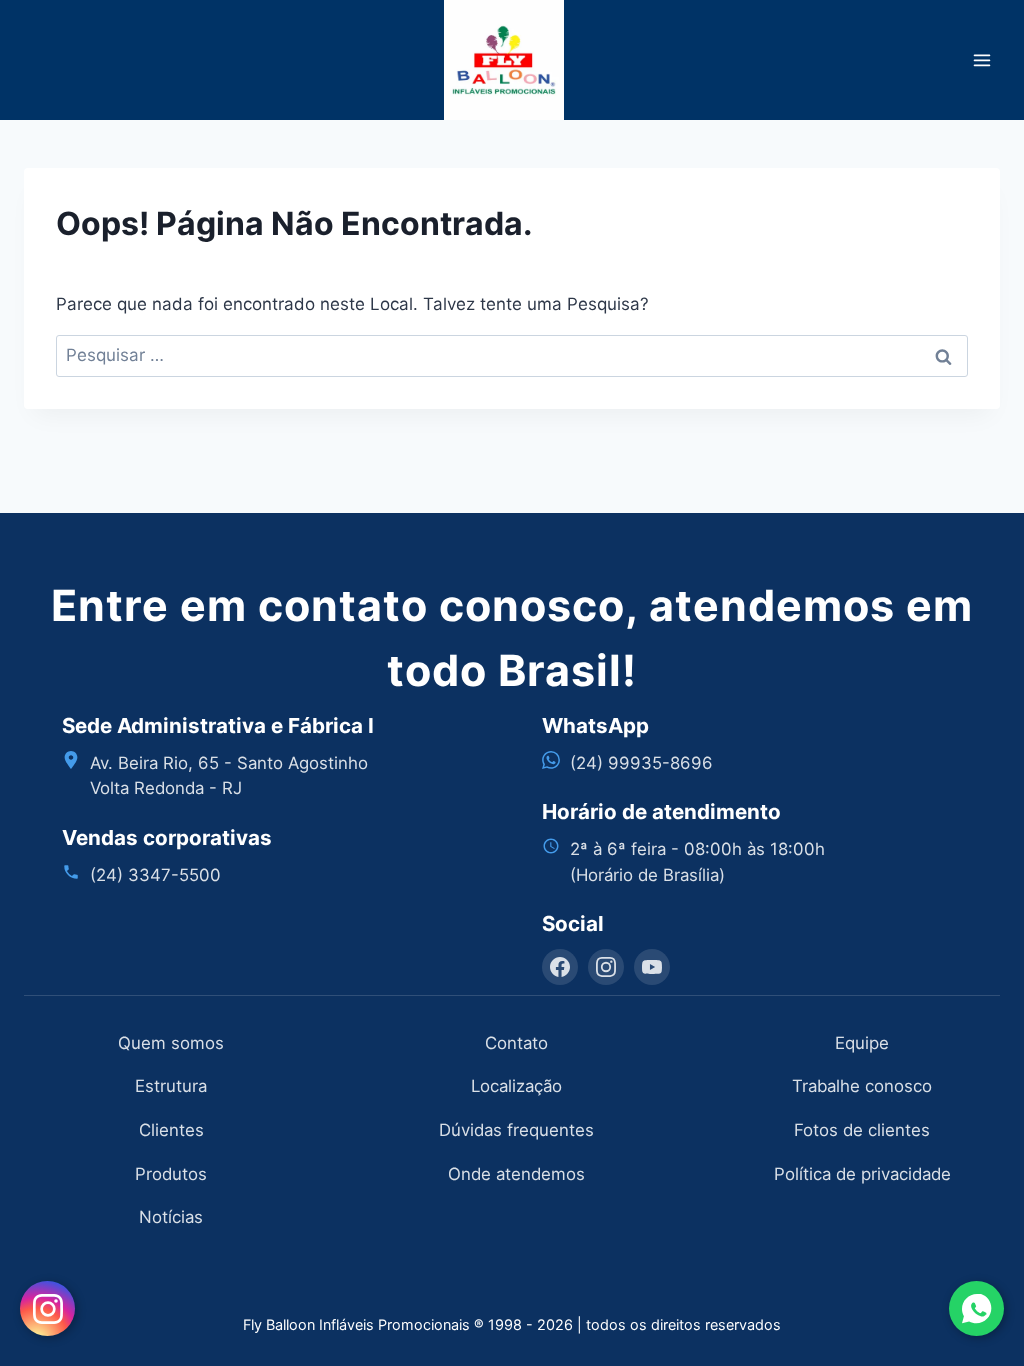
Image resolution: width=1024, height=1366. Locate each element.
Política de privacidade (862, 1174)
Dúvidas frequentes (516, 1130)
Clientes (171, 1130)
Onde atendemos (516, 1174)
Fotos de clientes (862, 1130)
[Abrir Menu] (981, 59)
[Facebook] (560, 967)
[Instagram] (606, 967)
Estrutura (171, 1086)
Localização (516, 1086)
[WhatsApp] (976, 1308)
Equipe (862, 1043)
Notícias (171, 1217)
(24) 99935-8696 (641, 763)
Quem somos (171, 1043)
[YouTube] (652, 967)
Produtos (171, 1174)
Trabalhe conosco (862, 1086)
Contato (516, 1043)
